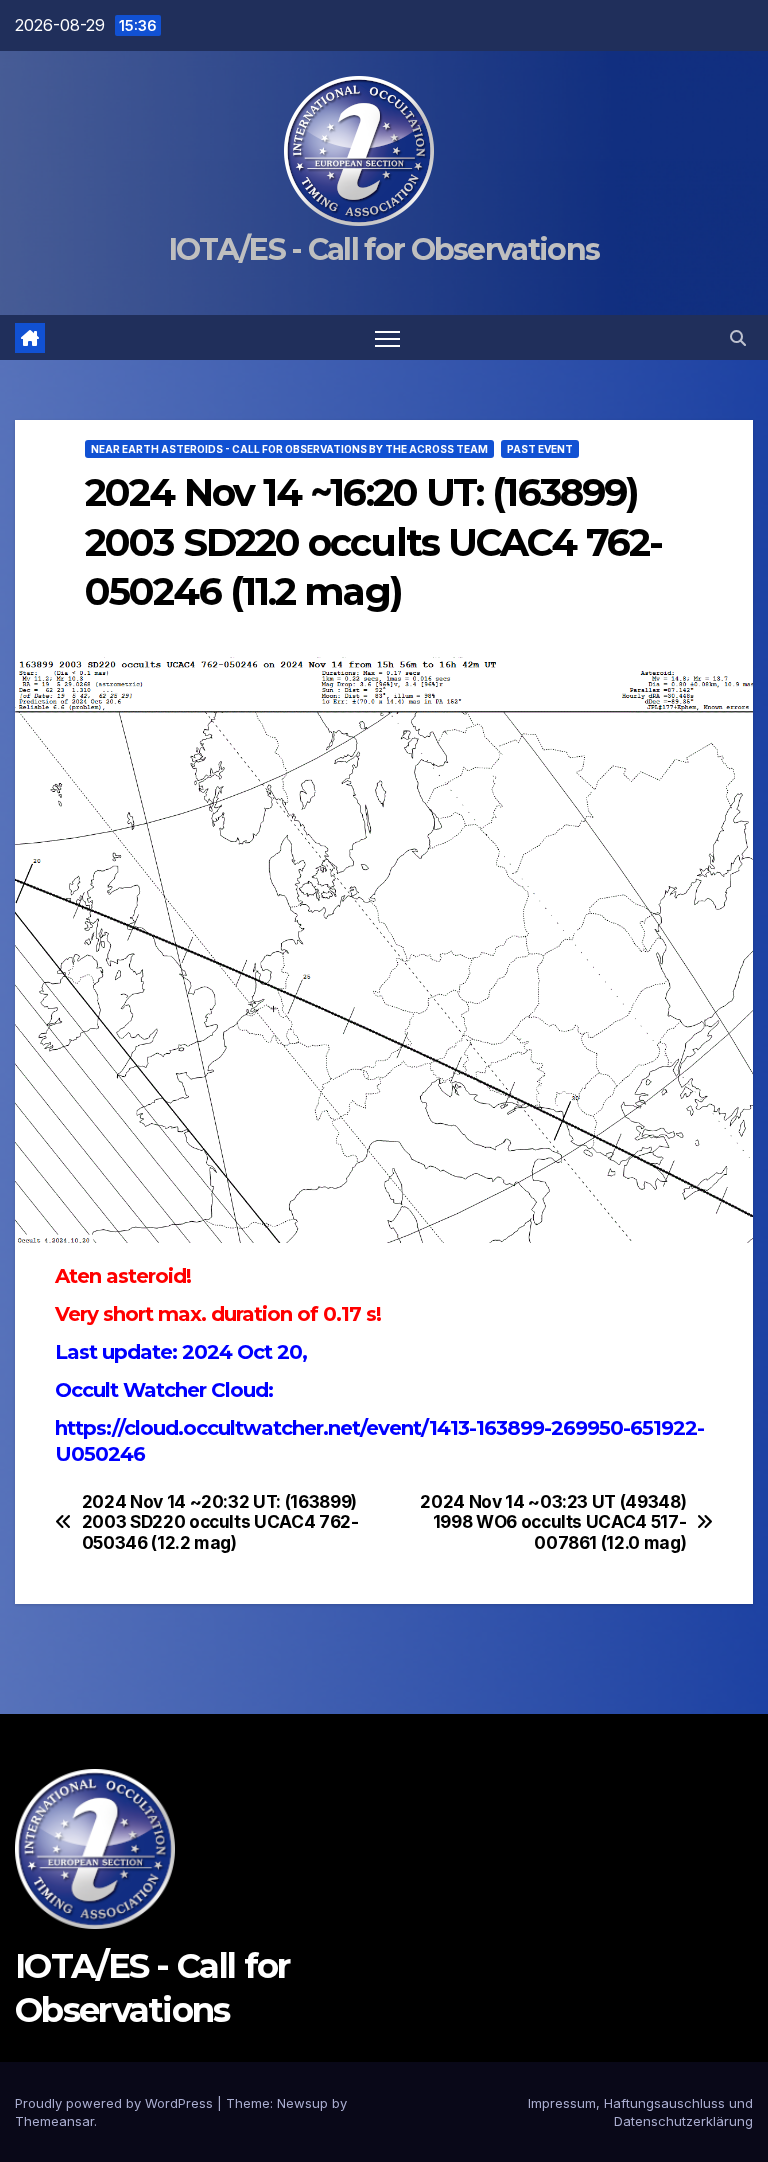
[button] (738, 338)
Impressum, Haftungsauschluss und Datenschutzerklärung (640, 2112)
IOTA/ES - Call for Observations (384, 249)
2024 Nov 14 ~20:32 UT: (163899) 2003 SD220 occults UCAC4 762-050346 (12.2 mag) (220, 1522)
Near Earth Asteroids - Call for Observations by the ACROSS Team (289, 449)
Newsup (302, 2103)
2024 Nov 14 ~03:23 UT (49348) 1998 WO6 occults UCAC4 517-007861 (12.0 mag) (553, 1522)
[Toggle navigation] (387, 337)
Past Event (540, 449)
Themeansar (54, 2121)
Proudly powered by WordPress (116, 2103)
